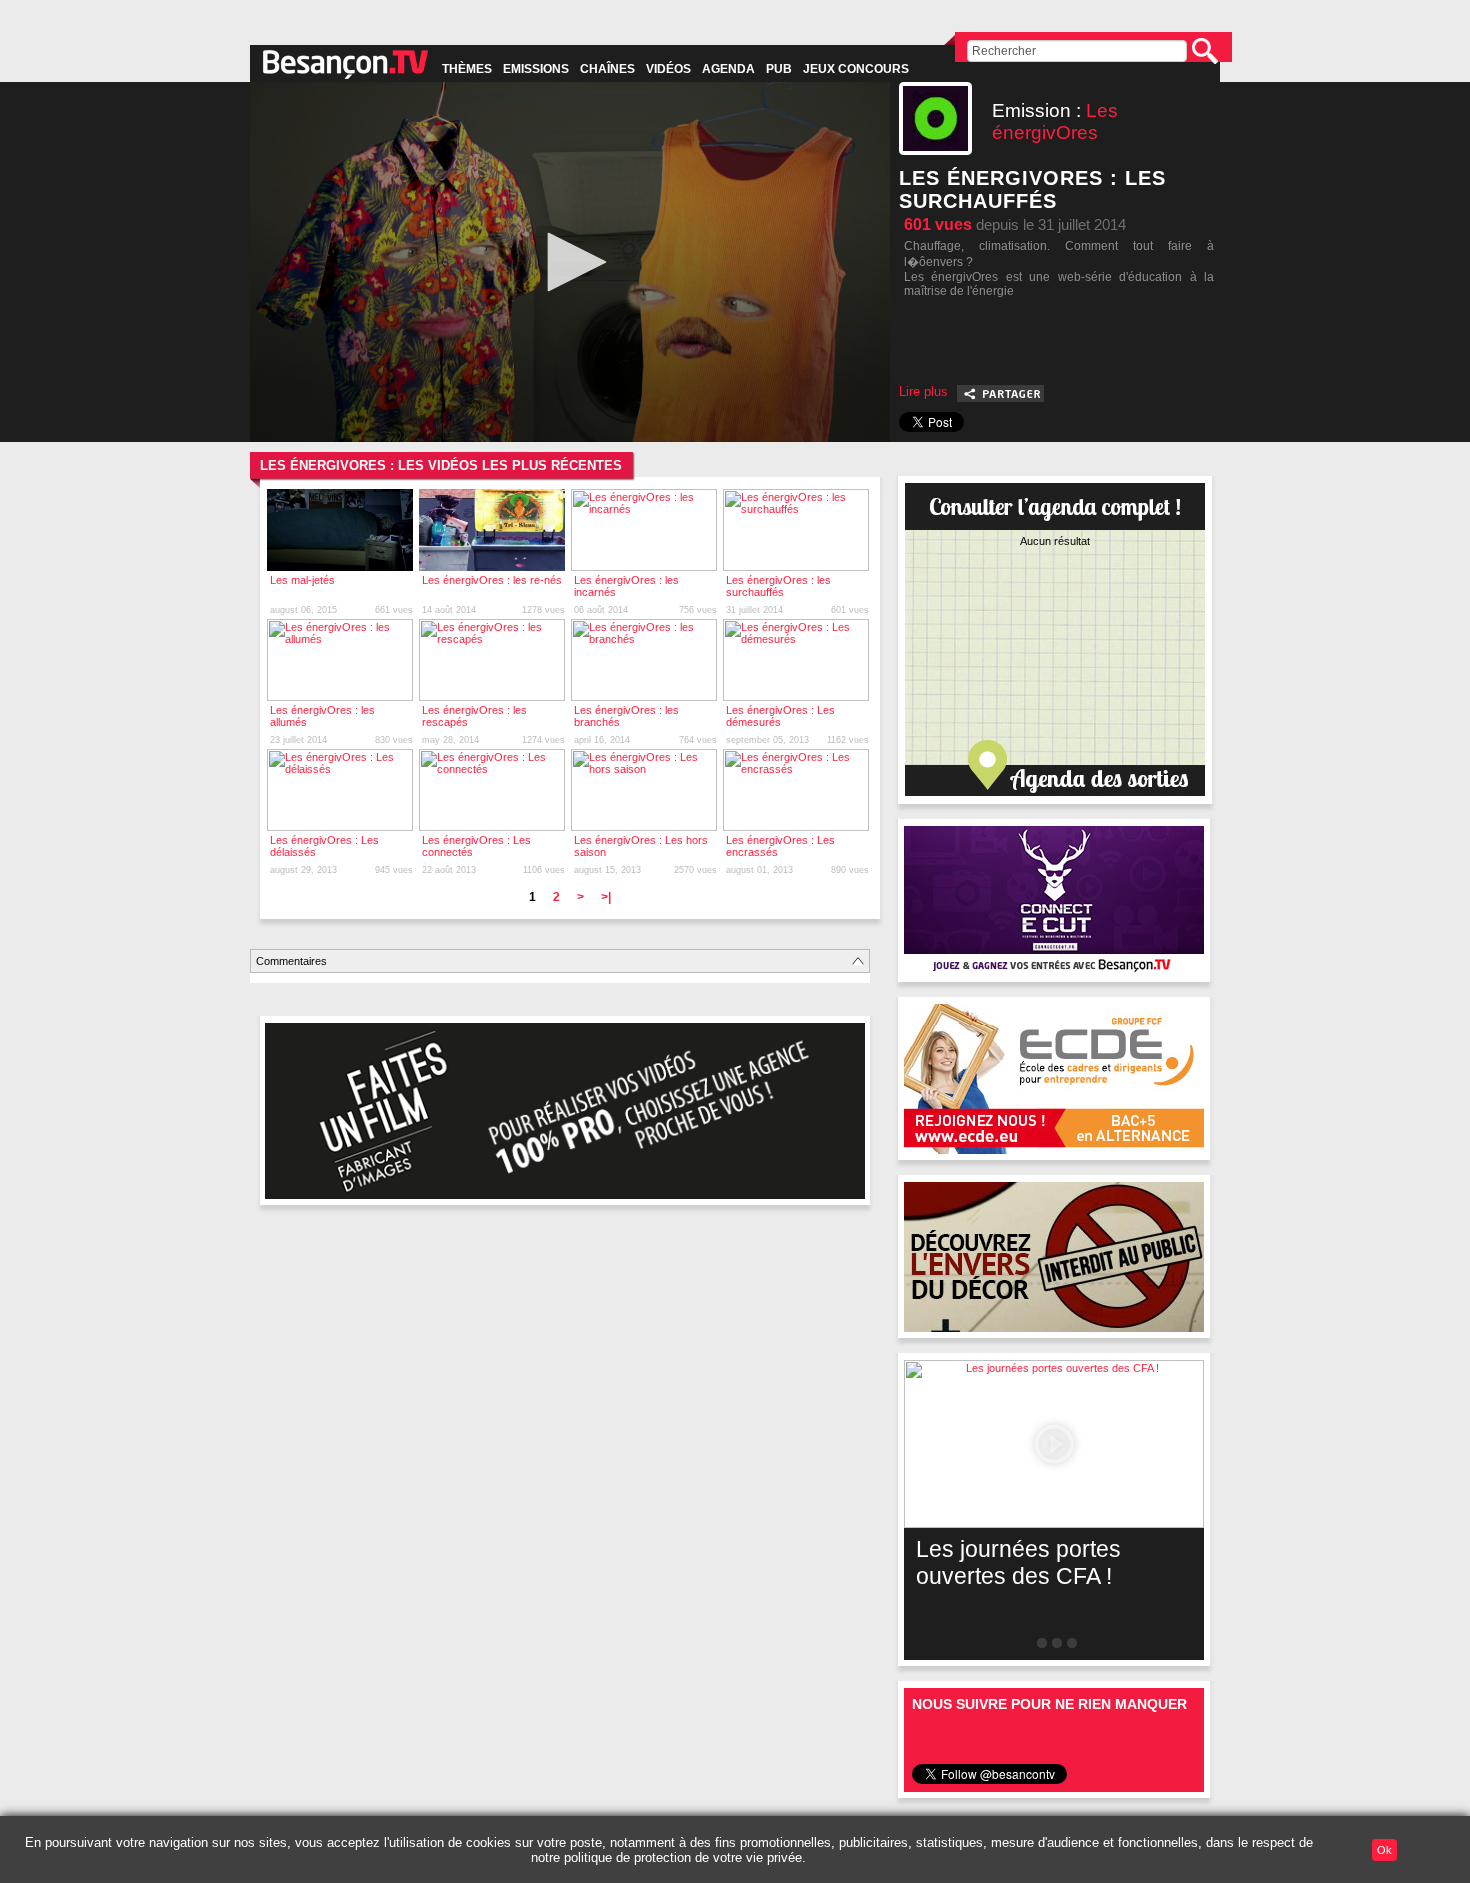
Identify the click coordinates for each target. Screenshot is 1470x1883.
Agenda (728, 69)
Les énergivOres (1055, 121)
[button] (570, 262)
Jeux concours (856, 69)
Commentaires (291, 961)
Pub (779, 69)
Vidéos (668, 69)
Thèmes (467, 69)
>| (606, 897)
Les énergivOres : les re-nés (492, 580)
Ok (1384, 1850)
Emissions (536, 69)
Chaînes (607, 69)
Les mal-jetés (302, 580)
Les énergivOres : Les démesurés (780, 716)
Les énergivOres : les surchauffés (778, 586)
